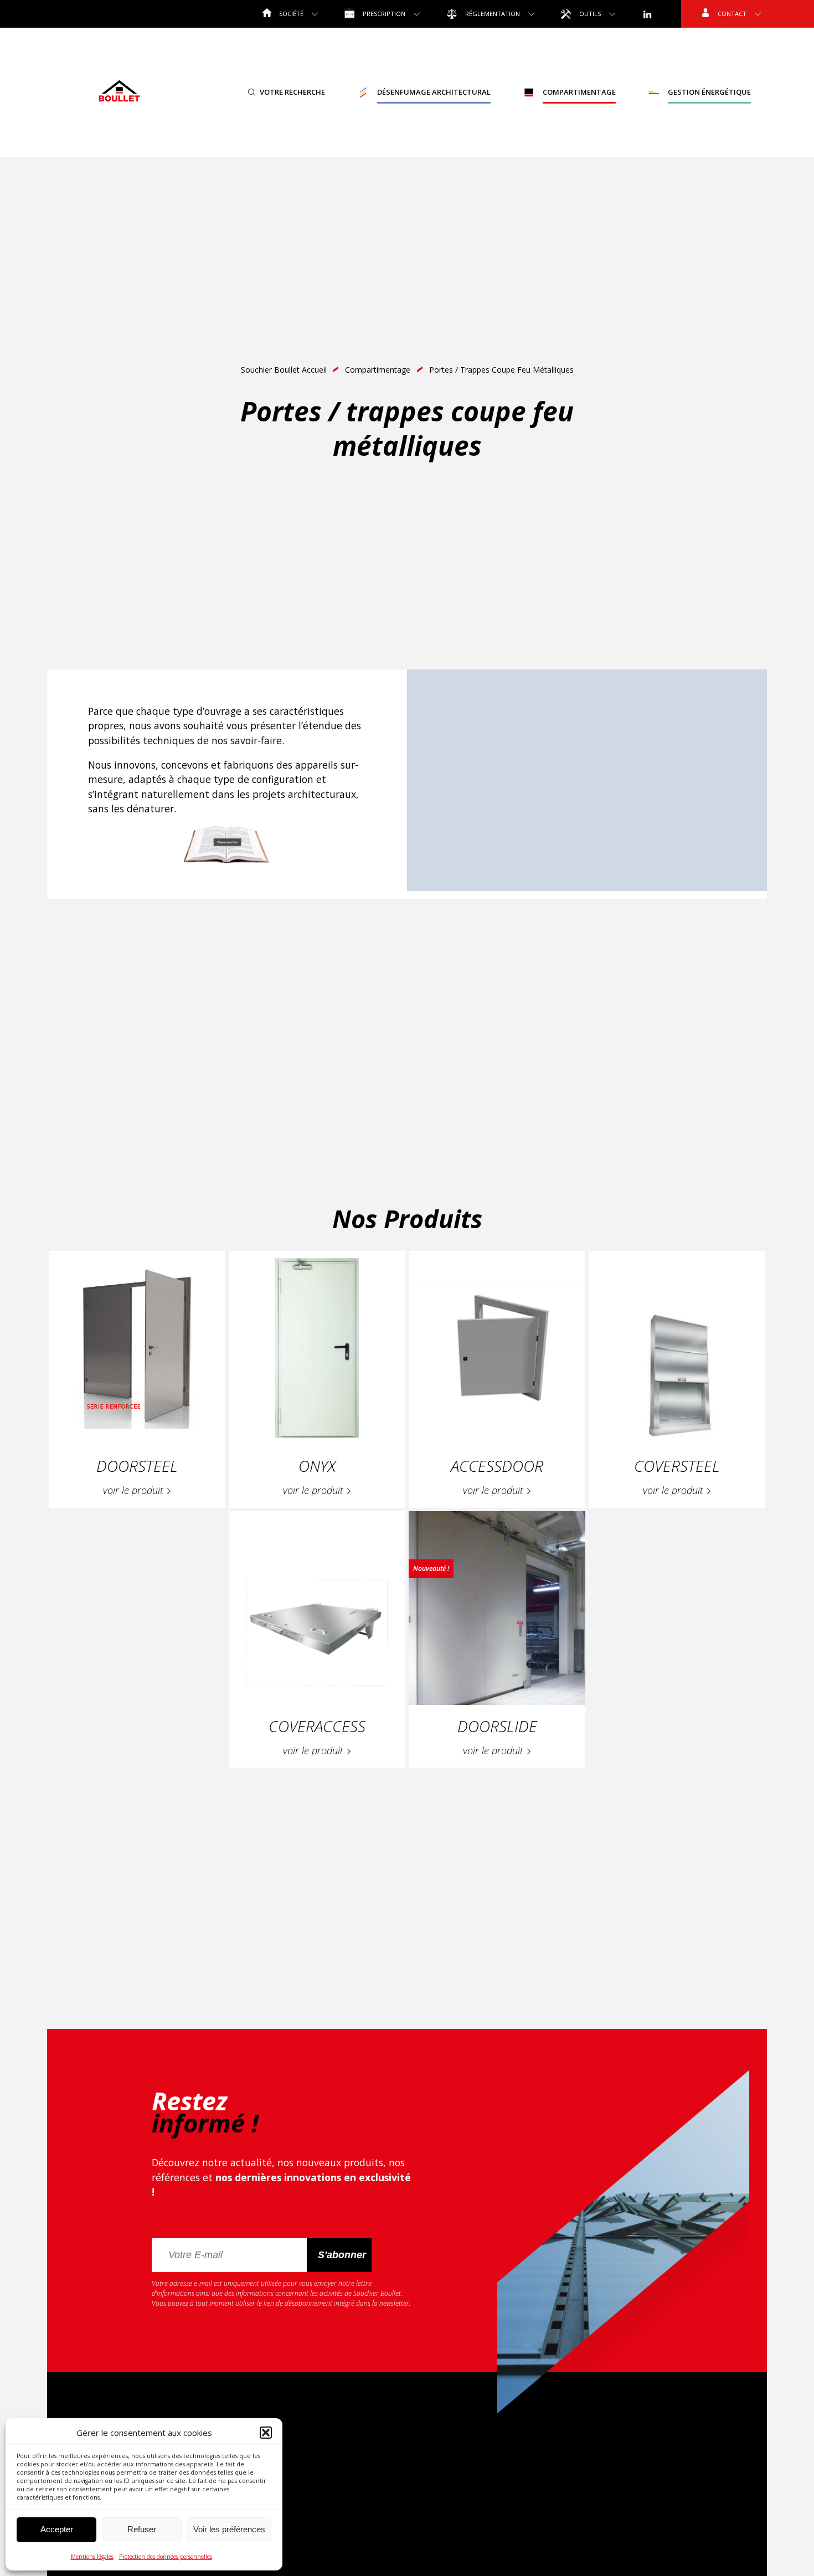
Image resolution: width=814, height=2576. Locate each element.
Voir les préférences (229, 2529)
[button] (266, 2433)
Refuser (142, 2529)
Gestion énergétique (709, 92)
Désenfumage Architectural (434, 92)
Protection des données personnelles (166, 2557)
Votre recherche (292, 92)
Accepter (57, 2529)
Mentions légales (92, 2557)
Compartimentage (579, 92)
